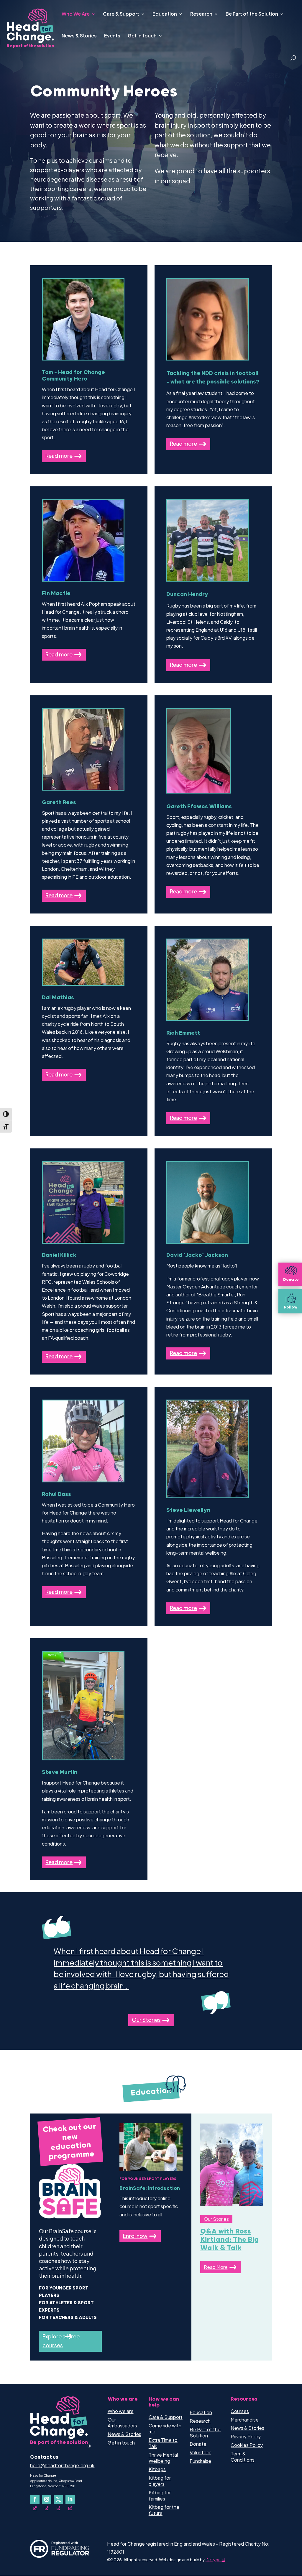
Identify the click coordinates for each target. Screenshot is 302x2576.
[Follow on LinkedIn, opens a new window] (70, 2499)
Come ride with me (165, 2429)
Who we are (121, 2411)
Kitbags (157, 2469)
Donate (198, 2444)
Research (201, 14)
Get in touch (142, 36)
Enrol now (135, 2236)
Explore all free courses (61, 2341)
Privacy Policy (246, 2436)
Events (112, 36)
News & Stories (79, 36)
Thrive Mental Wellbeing (163, 2458)
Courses (240, 2411)
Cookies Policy (247, 2445)
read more (216, 2267)
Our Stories (146, 2020)
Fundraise (200, 2461)
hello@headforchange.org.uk (62, 2465)
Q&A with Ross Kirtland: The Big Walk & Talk (230, 2240)
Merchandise (245, 2420)
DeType (213, 2559)
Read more (59, 456)
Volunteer (200, 2452)
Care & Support (121, 14)
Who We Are (76, 14)
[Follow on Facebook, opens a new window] (35, 2499)
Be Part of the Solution (252, 14)
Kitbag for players (160, 2481)
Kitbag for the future (164, 2510)
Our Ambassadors (122, 2423)
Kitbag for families (160, 2496)
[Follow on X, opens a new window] (58, 2499)
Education (165, 14)
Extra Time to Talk (163, 2443)
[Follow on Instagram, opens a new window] (47, 2499)
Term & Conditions (243, 2457)
